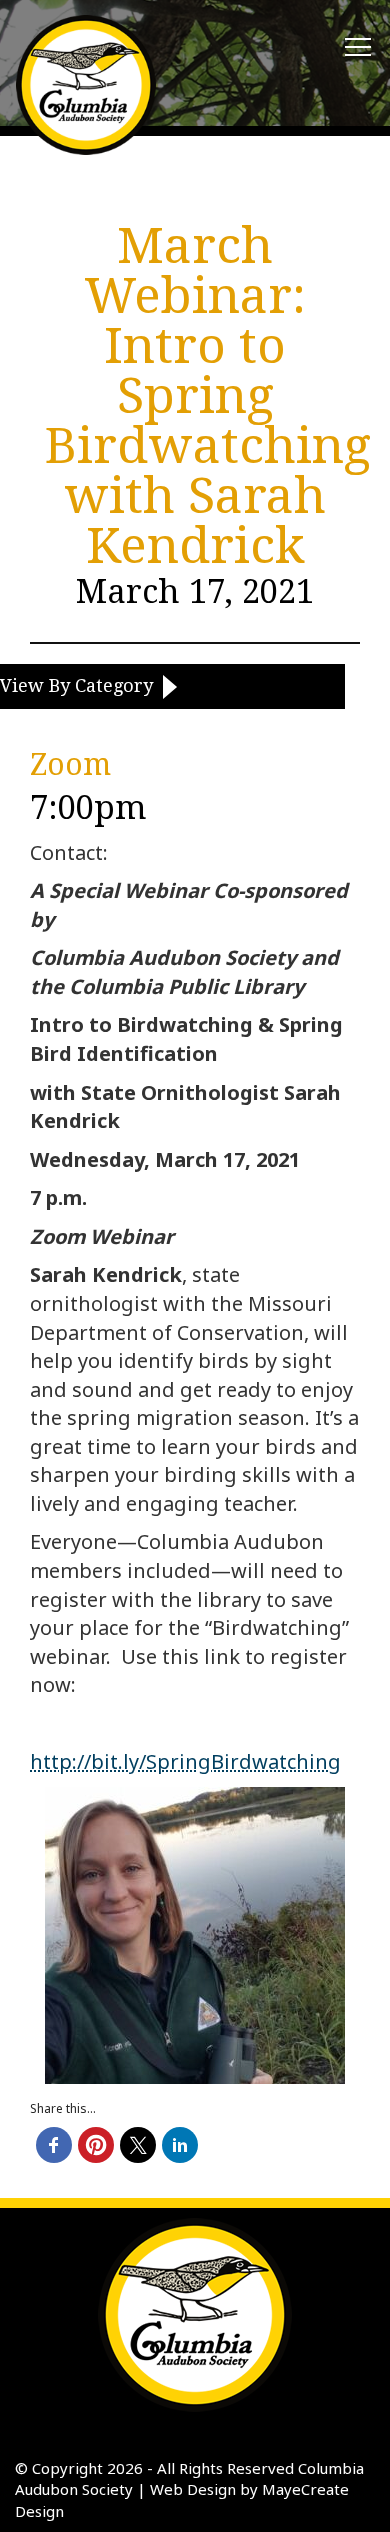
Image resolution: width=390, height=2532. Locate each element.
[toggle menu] (358, 48)
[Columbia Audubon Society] (86, 85)
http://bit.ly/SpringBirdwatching (185, 1761)
